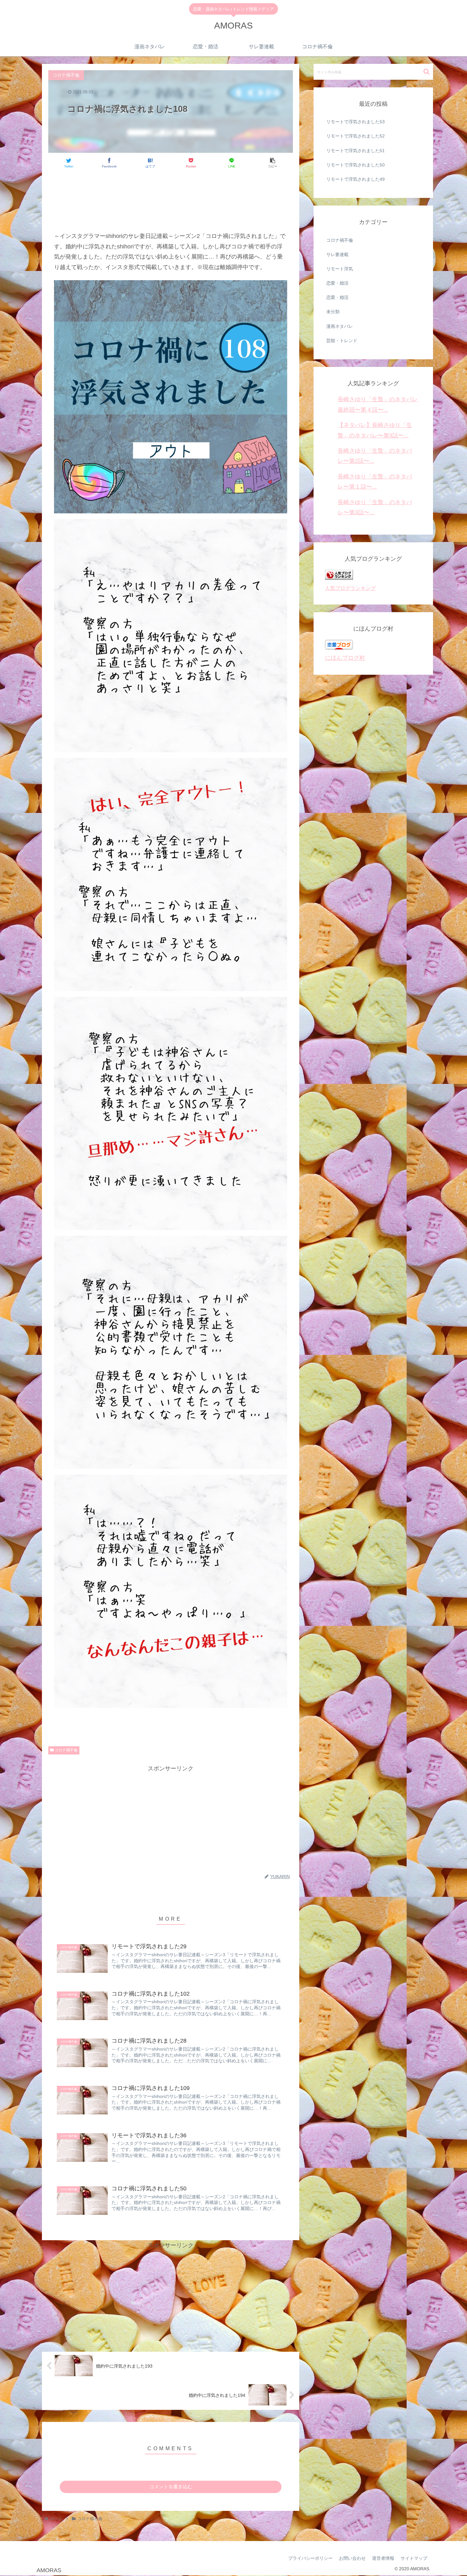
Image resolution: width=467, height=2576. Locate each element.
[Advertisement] (171, 193)
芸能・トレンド (342, 341)
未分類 (333, 312)
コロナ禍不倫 (66, 1750)
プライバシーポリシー (310, 2558)
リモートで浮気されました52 (355, 136)
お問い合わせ (352, 2558)
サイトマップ (414, 2558)
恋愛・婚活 (337, 283)
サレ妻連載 (337, 254)
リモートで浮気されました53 (355, 122)
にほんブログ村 (345, 658)
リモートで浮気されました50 (355, 165)
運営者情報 (383, 2558)
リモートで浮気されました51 (355, 151)
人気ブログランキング (350, 588)
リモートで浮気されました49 (355, 179)
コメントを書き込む (171, 2487)
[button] (426, 72)
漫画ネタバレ (340, 326)
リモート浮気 (340, 269)
